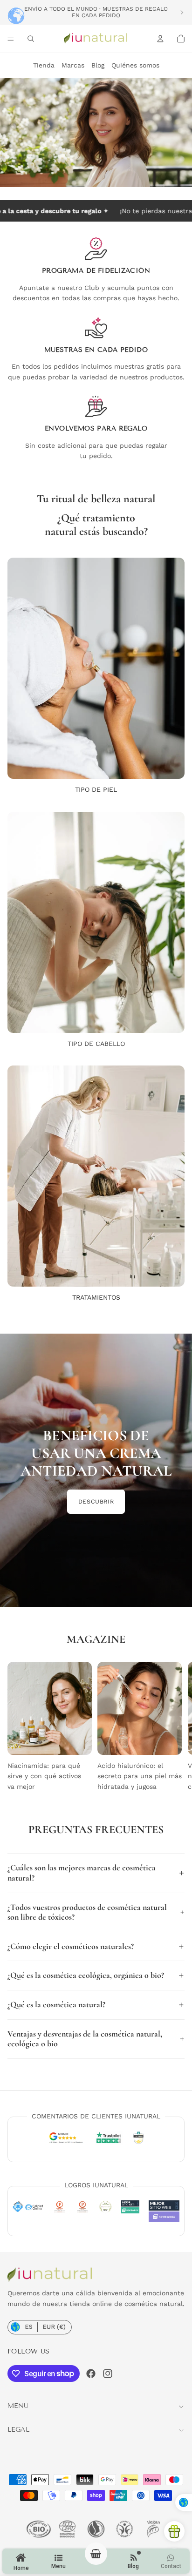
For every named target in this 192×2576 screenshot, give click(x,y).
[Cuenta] (160, 39)
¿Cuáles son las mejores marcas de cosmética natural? (82, 1873)
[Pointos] (174, 2531)
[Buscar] (31, 39)
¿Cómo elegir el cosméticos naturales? (71, 1946)
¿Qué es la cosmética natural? (56, 2004)
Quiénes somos (135, 65)
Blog (98, 65)
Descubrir (96, 1501)
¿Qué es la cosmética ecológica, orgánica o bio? (86, 1975)
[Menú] (11, 39)
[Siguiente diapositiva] (182, 12)
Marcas (73, 65)
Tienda (44, 65)
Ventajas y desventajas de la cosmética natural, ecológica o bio (85, 2039)
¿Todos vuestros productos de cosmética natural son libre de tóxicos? (87, 1912)
